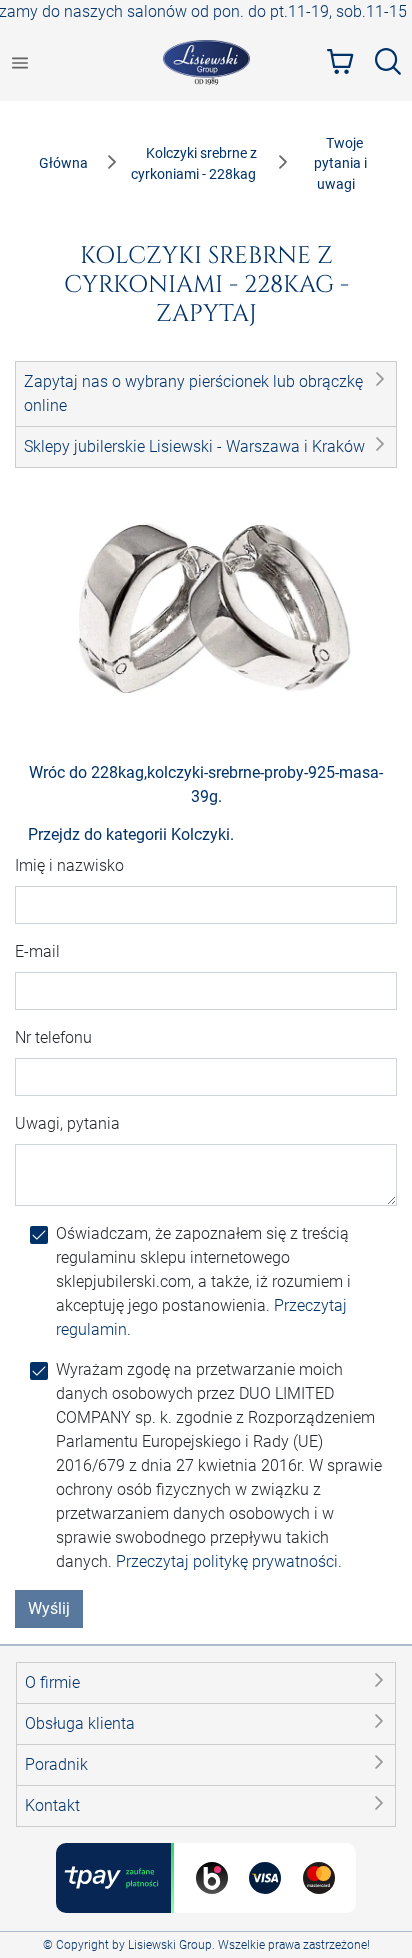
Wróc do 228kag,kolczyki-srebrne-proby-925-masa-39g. (206, 784)
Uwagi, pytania (67, 1123)
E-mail (37, 951)
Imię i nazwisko (69, 865)
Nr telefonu (53, 1037)
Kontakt (52, 1805)
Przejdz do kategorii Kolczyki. (131, 834)
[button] (206, 394)
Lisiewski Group (170, 1945)
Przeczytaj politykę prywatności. (229, 1561)
